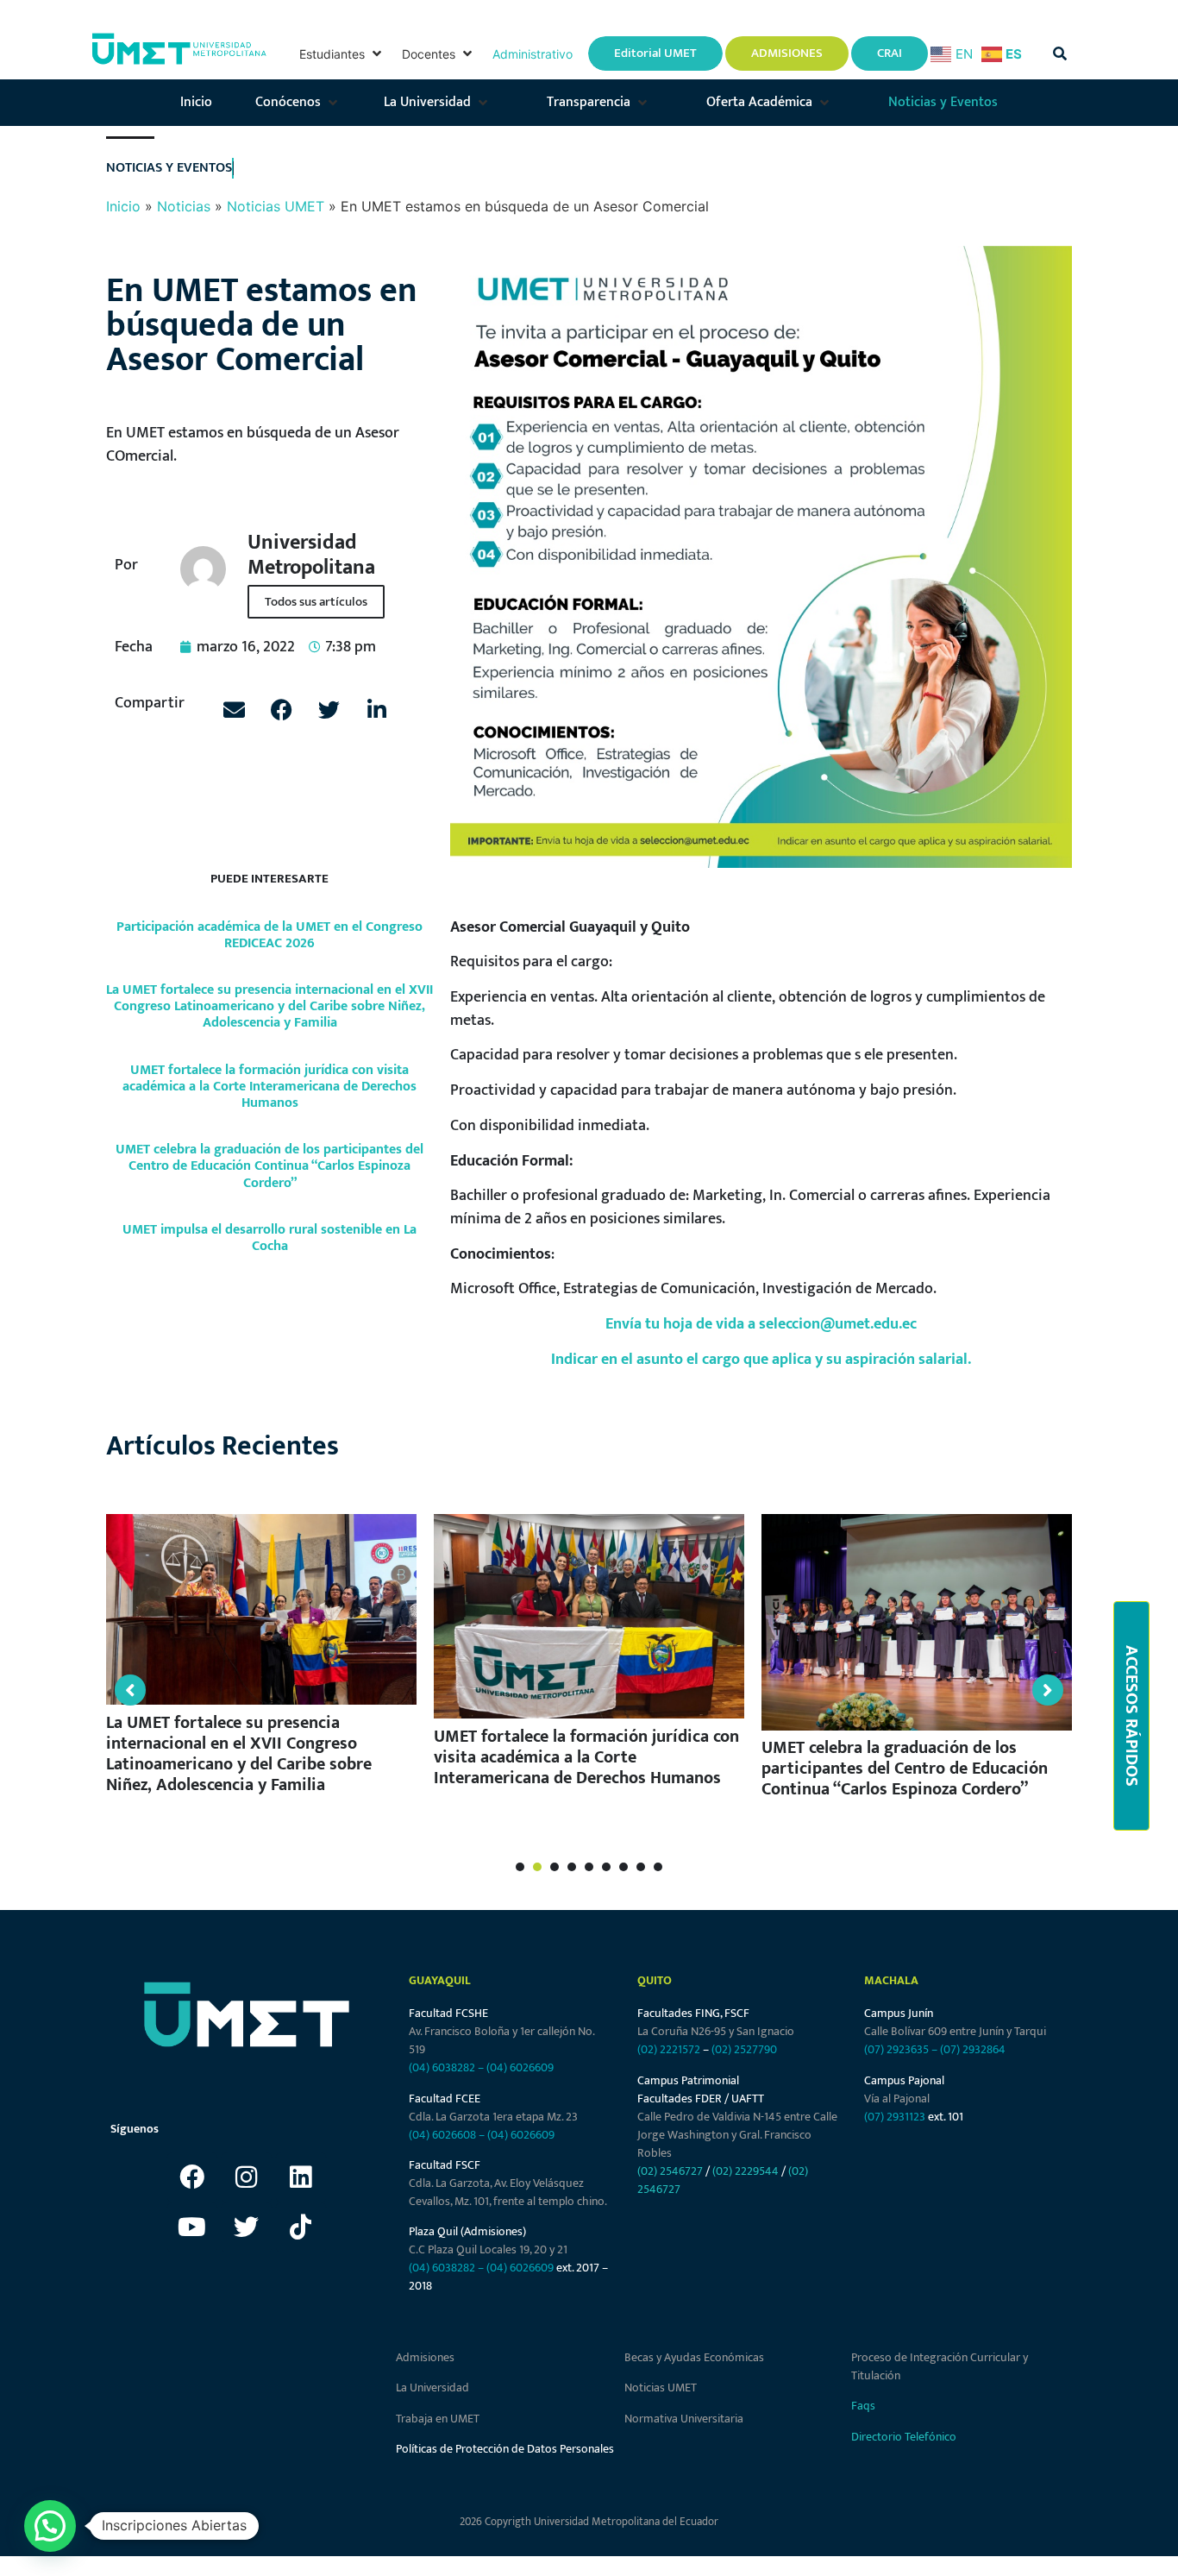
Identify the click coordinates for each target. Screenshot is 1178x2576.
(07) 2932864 (973, 2049)
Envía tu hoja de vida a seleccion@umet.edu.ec (761, 1324)
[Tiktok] (301, 2227)
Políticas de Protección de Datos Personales (505, 2449)
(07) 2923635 (896, 2049)
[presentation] (520, 1867)
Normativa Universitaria (684, 2419)
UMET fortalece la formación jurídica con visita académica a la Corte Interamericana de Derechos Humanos (269, 1087)
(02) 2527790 (744, 2049)
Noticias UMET (276, 206)
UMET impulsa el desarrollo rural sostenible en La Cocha (269, 1238)
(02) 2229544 (746, 2171)
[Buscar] (1060, 53)
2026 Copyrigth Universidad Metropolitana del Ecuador (589, 2522)
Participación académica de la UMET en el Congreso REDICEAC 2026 (269, 935)
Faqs (863, 2406)
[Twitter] (247, 2227)
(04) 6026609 (520, 2067)
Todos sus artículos (316, 602)
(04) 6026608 (442, 2135)
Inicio (123, 206)
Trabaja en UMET (438, 2419)
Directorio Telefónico (904, 2437)
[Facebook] (192, 2177)
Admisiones (425, 2357)
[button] (342, 54)
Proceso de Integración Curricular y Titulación (940, 2366)
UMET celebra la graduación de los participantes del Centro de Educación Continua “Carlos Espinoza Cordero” (269, 1166)
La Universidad (432, 2388)
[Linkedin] (301, 2177)
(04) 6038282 (442, 2067)
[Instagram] (247, 2177)
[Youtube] (192, 2227)
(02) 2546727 (670, 2171)
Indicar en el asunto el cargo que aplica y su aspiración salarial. (761, 1359)
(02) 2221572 (669, 2049)
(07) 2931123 (896, 2117)
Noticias (184, 206)
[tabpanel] (261, 1662)
